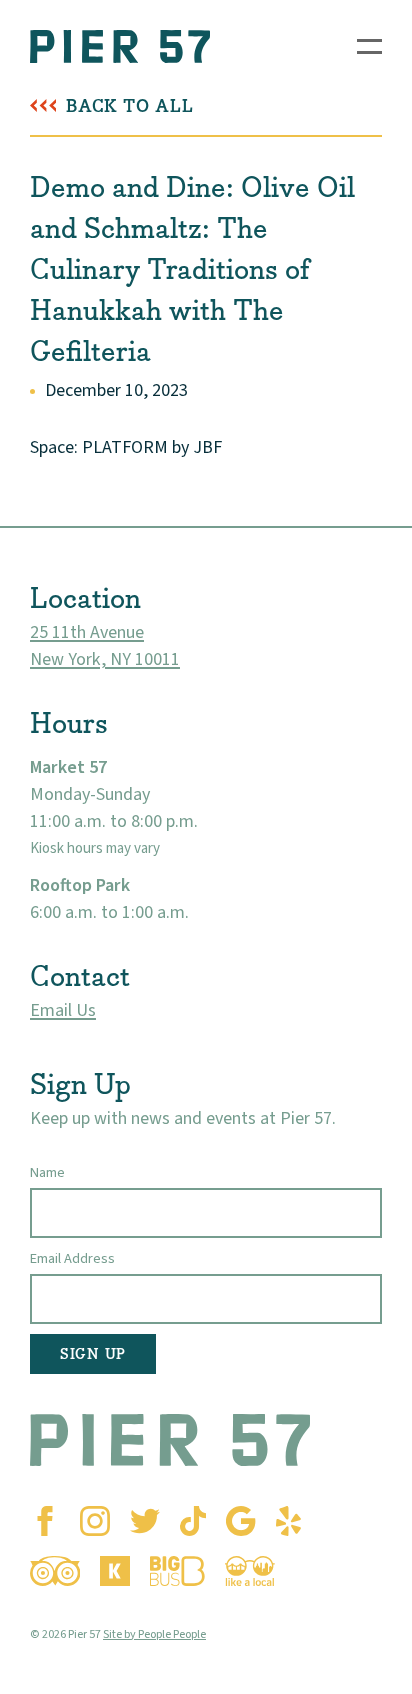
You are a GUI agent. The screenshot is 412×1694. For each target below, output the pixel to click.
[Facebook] (45, 1521)
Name (47, 1172)
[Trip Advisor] (55, 1571)
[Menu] (369, 46)
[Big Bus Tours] (177, 1571)
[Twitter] (145, 1521)
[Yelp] (288, 1521)
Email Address (72, 1258)
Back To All (130, 106)
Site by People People (154, 1634)
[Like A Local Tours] (250, 1571)
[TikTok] (193, 1521)
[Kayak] (115, 1571)
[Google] (240, 1521)
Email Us (63, 1010)
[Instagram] (95, 1521)
